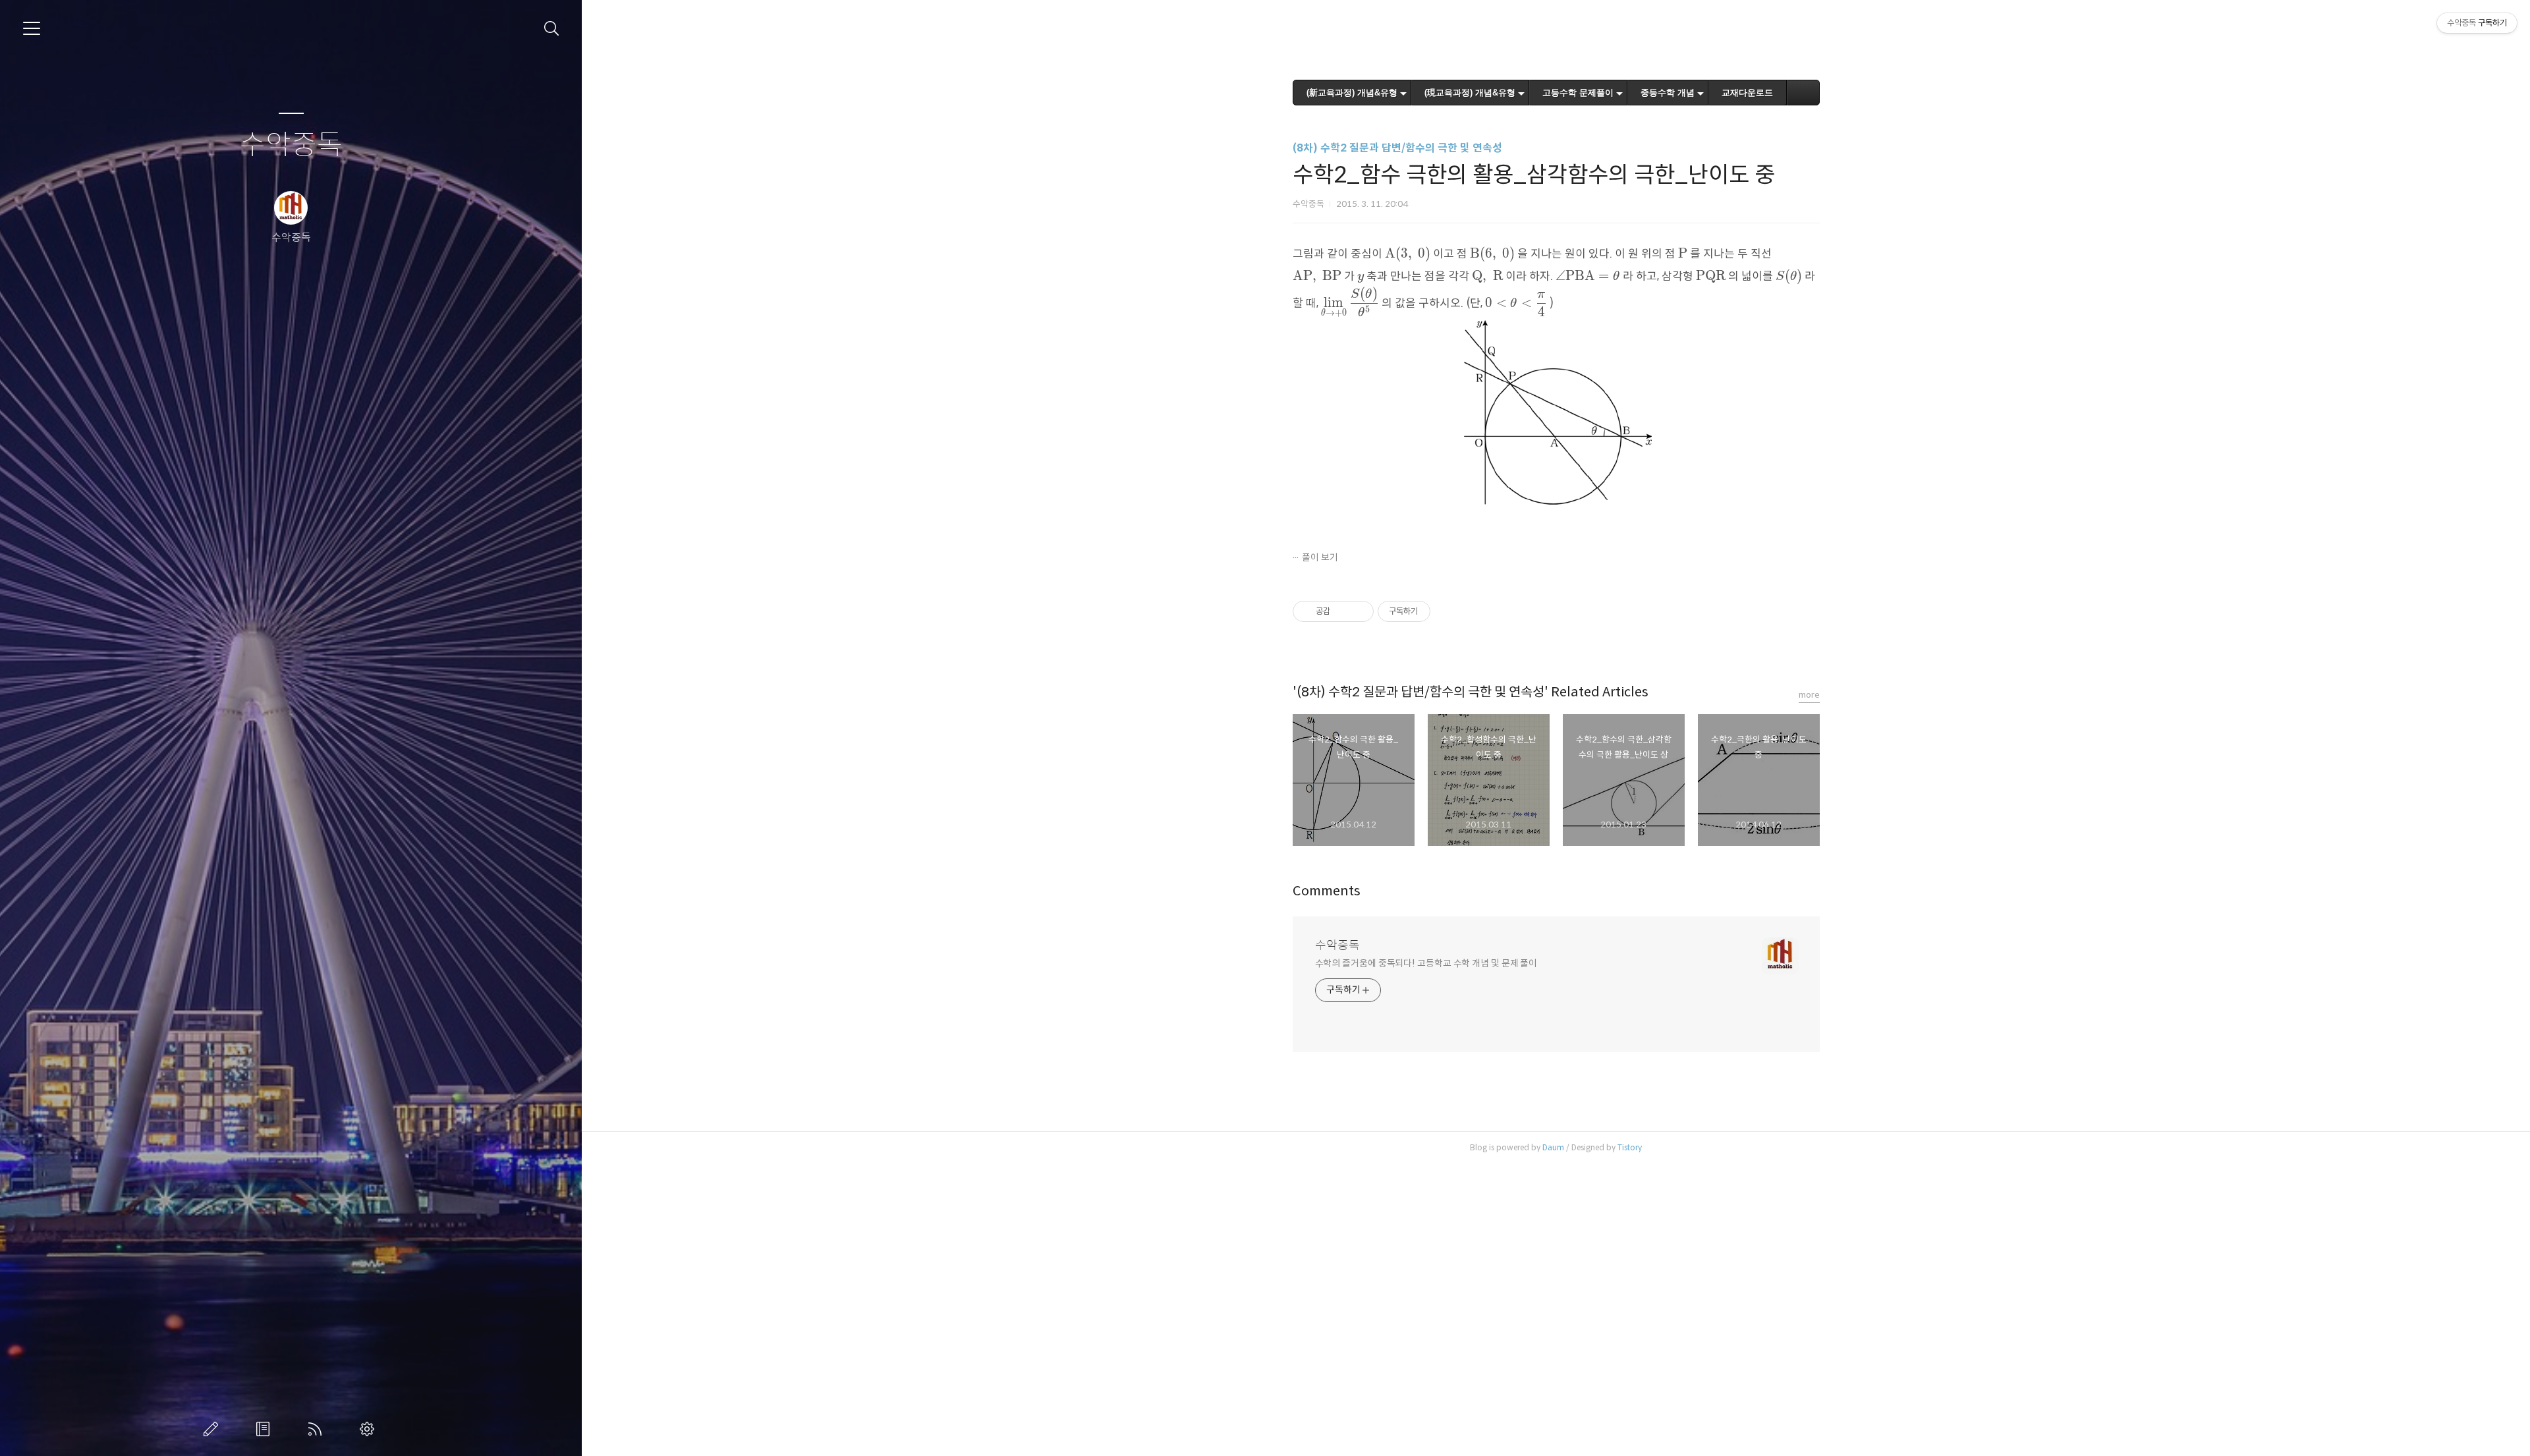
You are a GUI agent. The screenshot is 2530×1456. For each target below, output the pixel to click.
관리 (370, 1429)
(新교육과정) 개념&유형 (1352, 93)
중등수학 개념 (1668, 93)
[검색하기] (552, 29)
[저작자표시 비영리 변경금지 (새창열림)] (1448, 611)
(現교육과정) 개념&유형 (1470, 93)
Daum (1553, 1147)
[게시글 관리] (1359, 611)
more (1809, 695)
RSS (318, 1429)
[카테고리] (32, 28)
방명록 (266, 1429)
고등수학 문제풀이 (1578, 93)
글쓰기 (213, 1429)
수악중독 (291, 145)
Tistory (1630, 1147)
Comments (1327, 891)
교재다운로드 (1747, 93)
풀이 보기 (1320, 557)
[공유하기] (1342, 611)
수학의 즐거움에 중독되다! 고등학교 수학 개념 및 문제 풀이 (1426, 963)
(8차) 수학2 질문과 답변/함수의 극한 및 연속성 (1397, 148)
